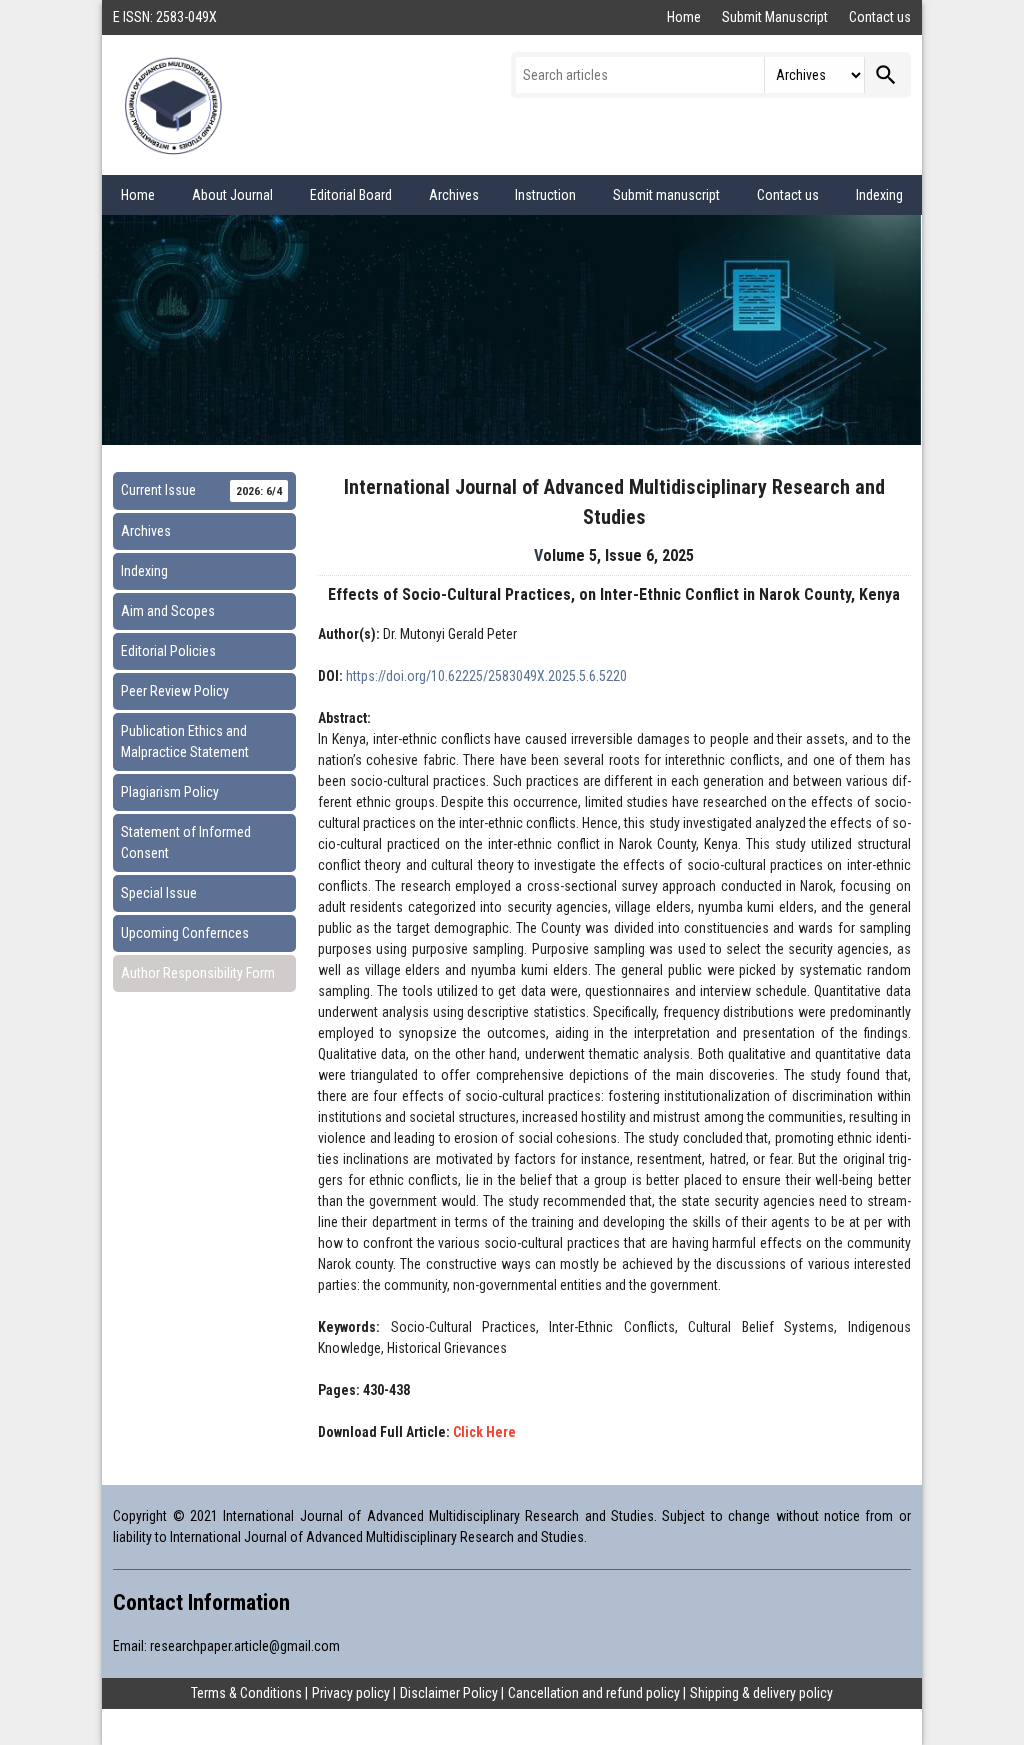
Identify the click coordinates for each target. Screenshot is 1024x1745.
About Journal (232, 195)
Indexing (879, 195)
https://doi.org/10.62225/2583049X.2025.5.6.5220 (486, 676)
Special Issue (159, 893)
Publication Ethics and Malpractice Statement (185, 741)
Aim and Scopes (168, 611)
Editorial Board (351, 195)
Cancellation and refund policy (594, 1693)
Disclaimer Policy (449, 1693)
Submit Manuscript (776, 17)
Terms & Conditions (246, 1693)
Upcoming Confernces (185, 933)
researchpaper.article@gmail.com (245, 1646)
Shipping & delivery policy (761, 1693)
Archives (454, 195)
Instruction (545, 195)
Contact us (880, 17)
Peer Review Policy (175, 691)
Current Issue (201, 490)
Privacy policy (351, 1693)
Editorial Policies (168, 651)
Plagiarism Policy (170, 792)
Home (685, 17)
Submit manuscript (666, 195)
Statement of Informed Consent (186, 842)
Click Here (484, 1432)
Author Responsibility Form (198, 973)
